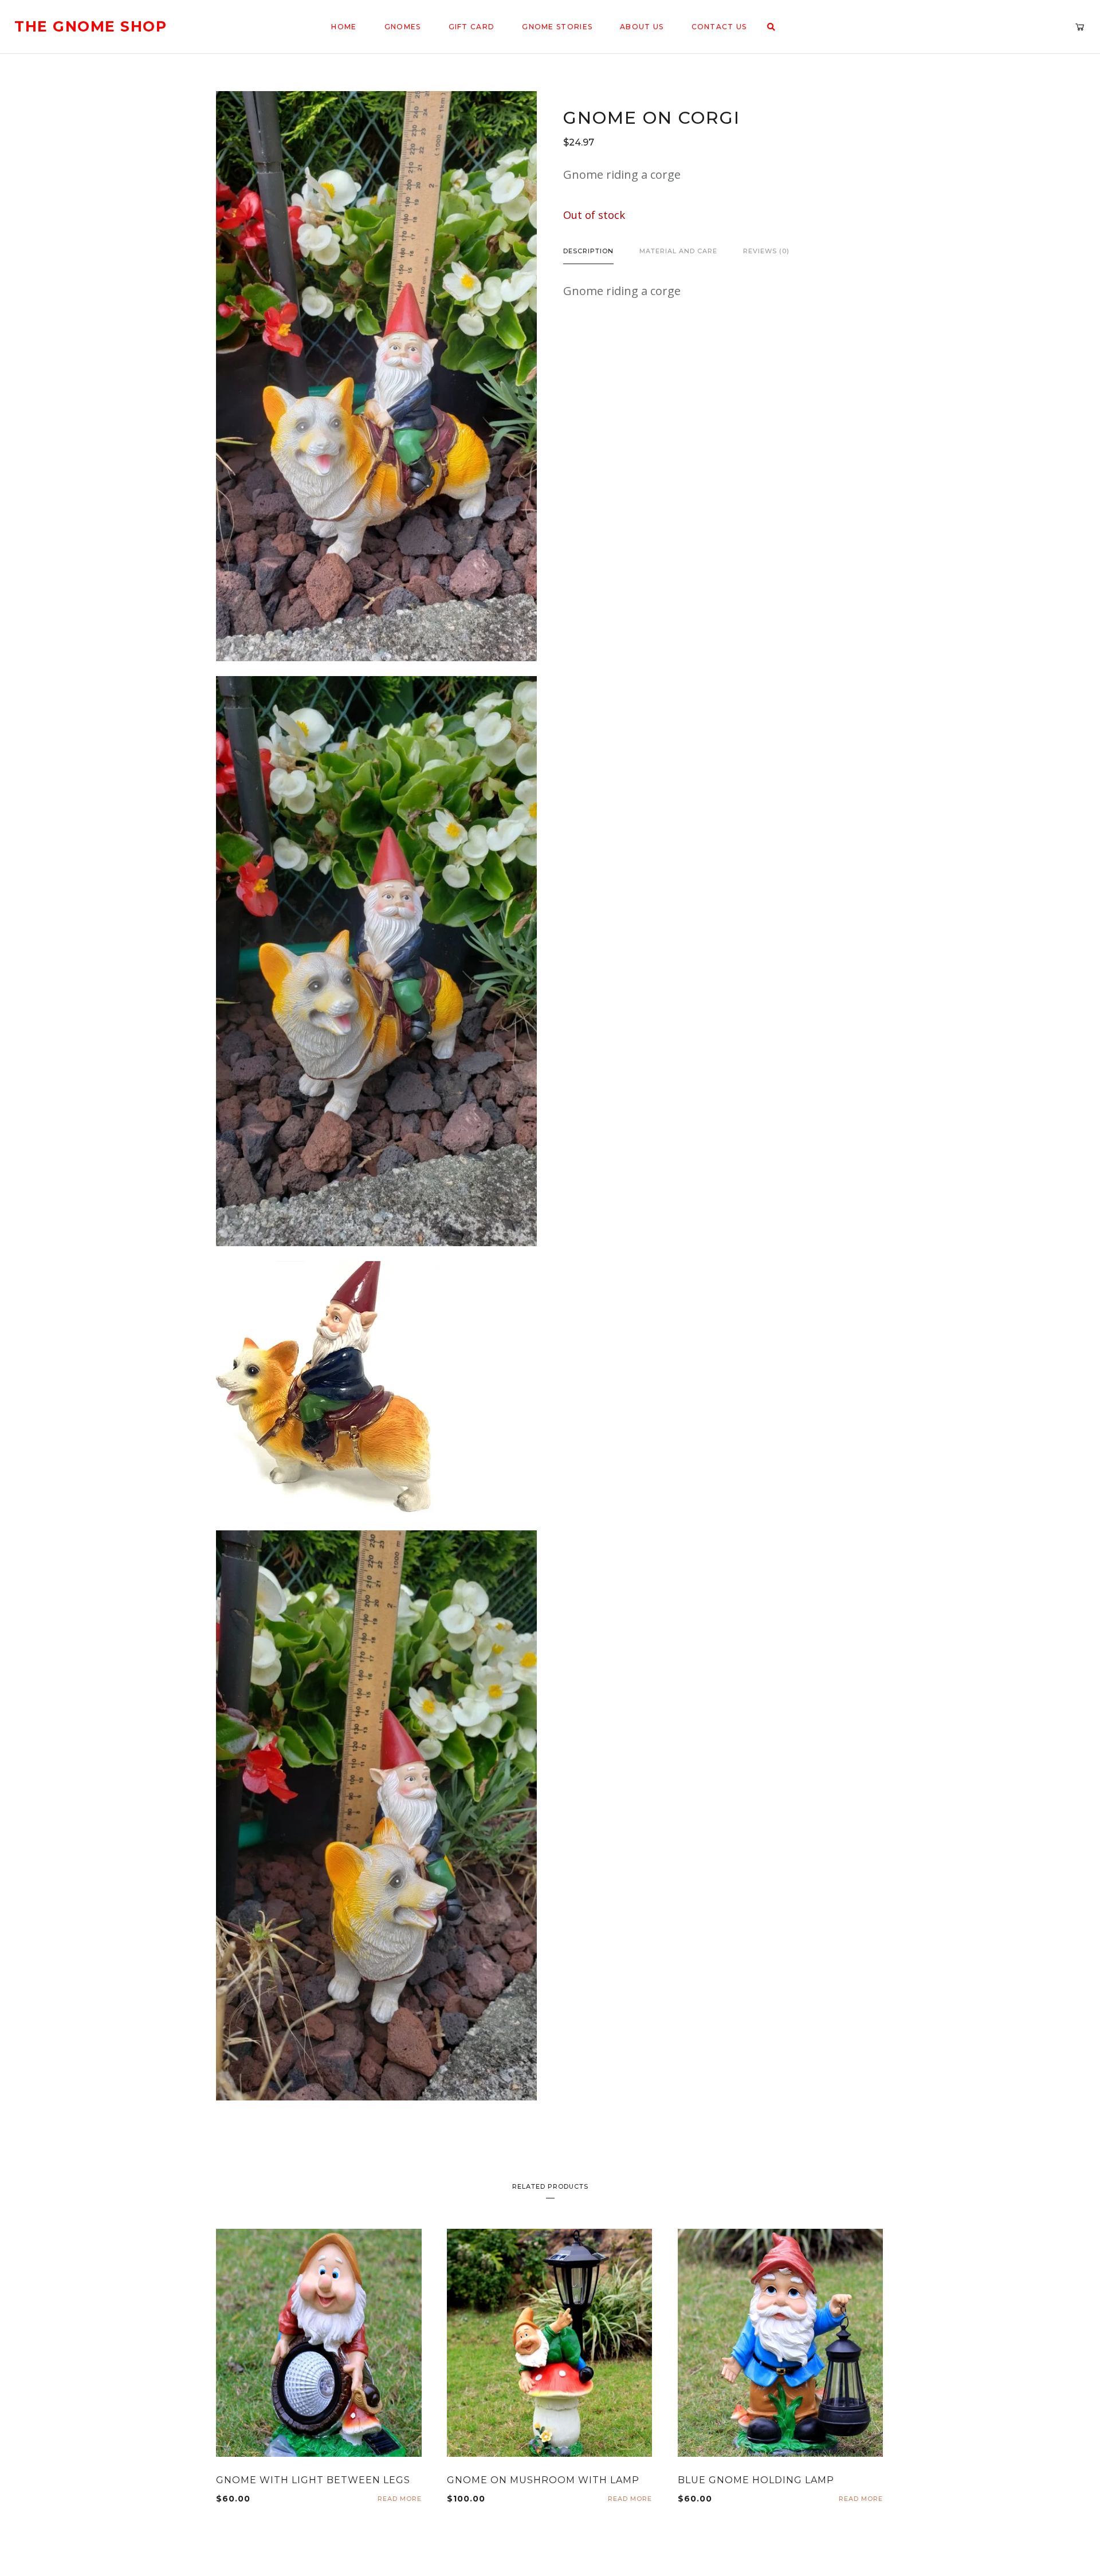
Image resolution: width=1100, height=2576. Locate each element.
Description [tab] (588, 251)
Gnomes (403, 27)
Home (344, 27)
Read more (400, 2499)
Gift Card (472, 27)
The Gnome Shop (91, 27)
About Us (642, 27)
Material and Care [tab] (678, 251)
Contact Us (719, 27)
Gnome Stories (557, 27)
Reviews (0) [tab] (766, 251)
